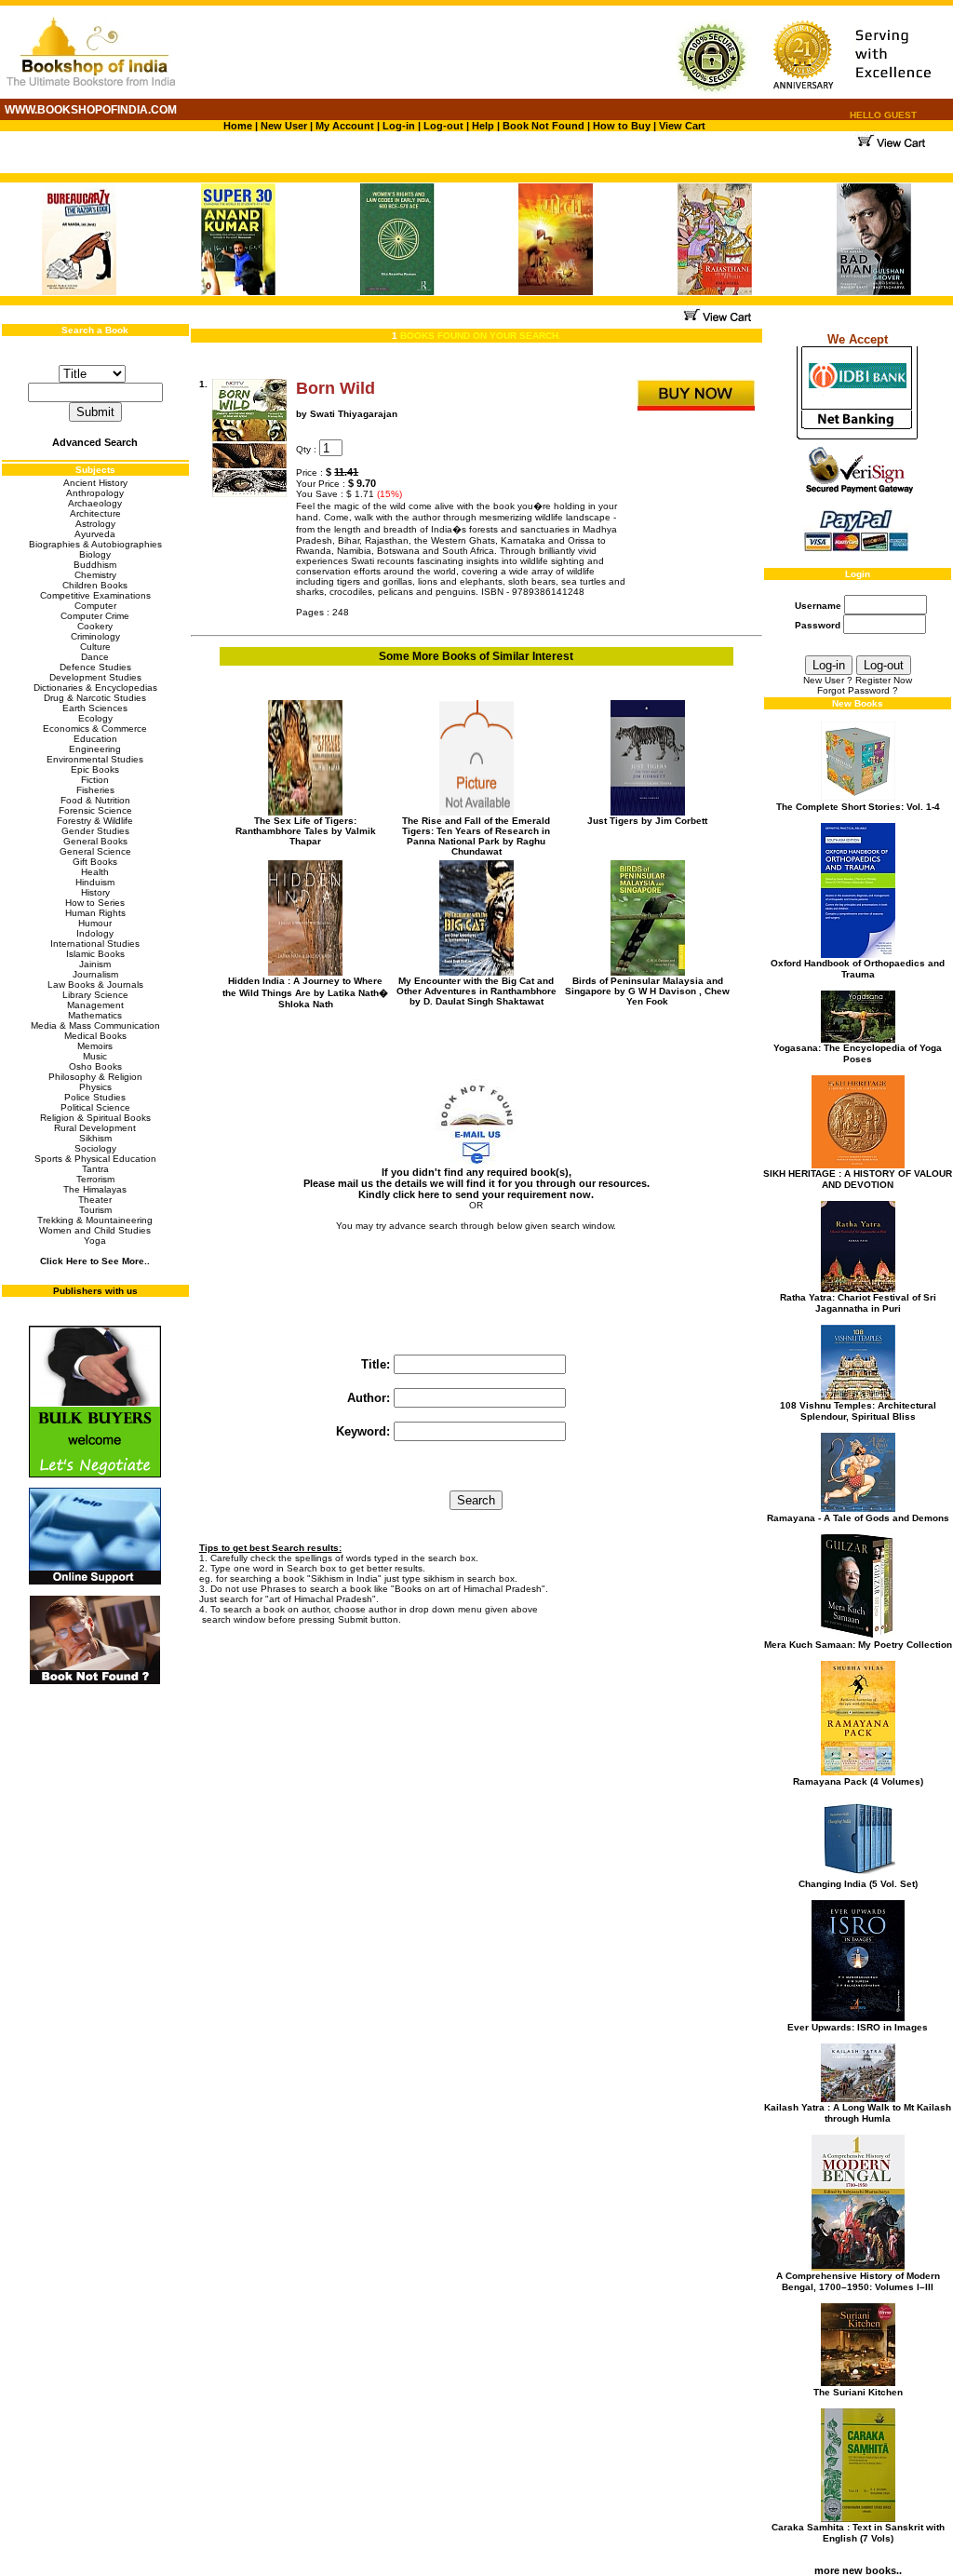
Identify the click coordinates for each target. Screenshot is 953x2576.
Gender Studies (95, 831)
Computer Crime (95, 616)
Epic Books (95, 769)
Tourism (95, 1210)
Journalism (95, 974)
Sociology (95, 1148)
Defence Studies (95, 667)
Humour (95, 923)
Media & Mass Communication (95, 1025)
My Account (343, 126)
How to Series (95, 903)
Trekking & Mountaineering (95, 1220)
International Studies (95, 944)
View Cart (682, 126)
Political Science (95, 1107)
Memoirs (95, 1046)
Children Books (95, 585)
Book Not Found (544, 126)
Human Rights (95, 913)
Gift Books (95, 862)
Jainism (95, 964)
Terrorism (95, 1179)
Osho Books (95, 1066)
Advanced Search (95, 442)
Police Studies (95, 1097)
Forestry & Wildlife (95, 821)
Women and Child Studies (95, 1230)
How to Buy (622, 126)
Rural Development (95, 1128)
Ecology (95, 718)
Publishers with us (95, 1291)
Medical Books (95, 1036)
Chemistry (95, 575)
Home (238, 126)
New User (284, 126)
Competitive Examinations (95, 595)
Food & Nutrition (95, 800)
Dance (95, 657)
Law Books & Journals (95, 985)
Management (95, 1005)
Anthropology (95, 493)
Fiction (95, 780)
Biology (95, 554)
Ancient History (95, 483)
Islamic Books (95, 954)
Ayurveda (95, 534)
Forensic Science (95, 810)
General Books (95, 841)
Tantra (95, 1169)
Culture (95, 647)
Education (95, 739)
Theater (95, 1200)
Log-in (400, 126)
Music (95, 1056)
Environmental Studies (95, 759)
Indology (95, 933)
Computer (95, 606)
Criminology (95, 636)
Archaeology (95, 503)
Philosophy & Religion (95, 1077)
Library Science (95, 995)
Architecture (95, 513)
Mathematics (95, 1015)
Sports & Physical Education (95, 1159)
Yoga (95, 1241)
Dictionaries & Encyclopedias (95, 688)
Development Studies (95, 677)
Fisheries (95, 790)
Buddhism (95, 565)
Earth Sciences (95, 708)
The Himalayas (95, 1189)
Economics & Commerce (95, 728)
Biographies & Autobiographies (95, 544)
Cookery (95, 626)
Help (483, 126)
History (95, 892)
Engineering (95, 749)
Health (95, 872)
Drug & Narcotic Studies (95, 698)
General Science (95, 851)
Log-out (443, 126)
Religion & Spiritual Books (95, 1118)
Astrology (95, 524)
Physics (95, 1087)
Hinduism (95, 882)
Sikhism (95, 1138)
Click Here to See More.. (95, 1261)
